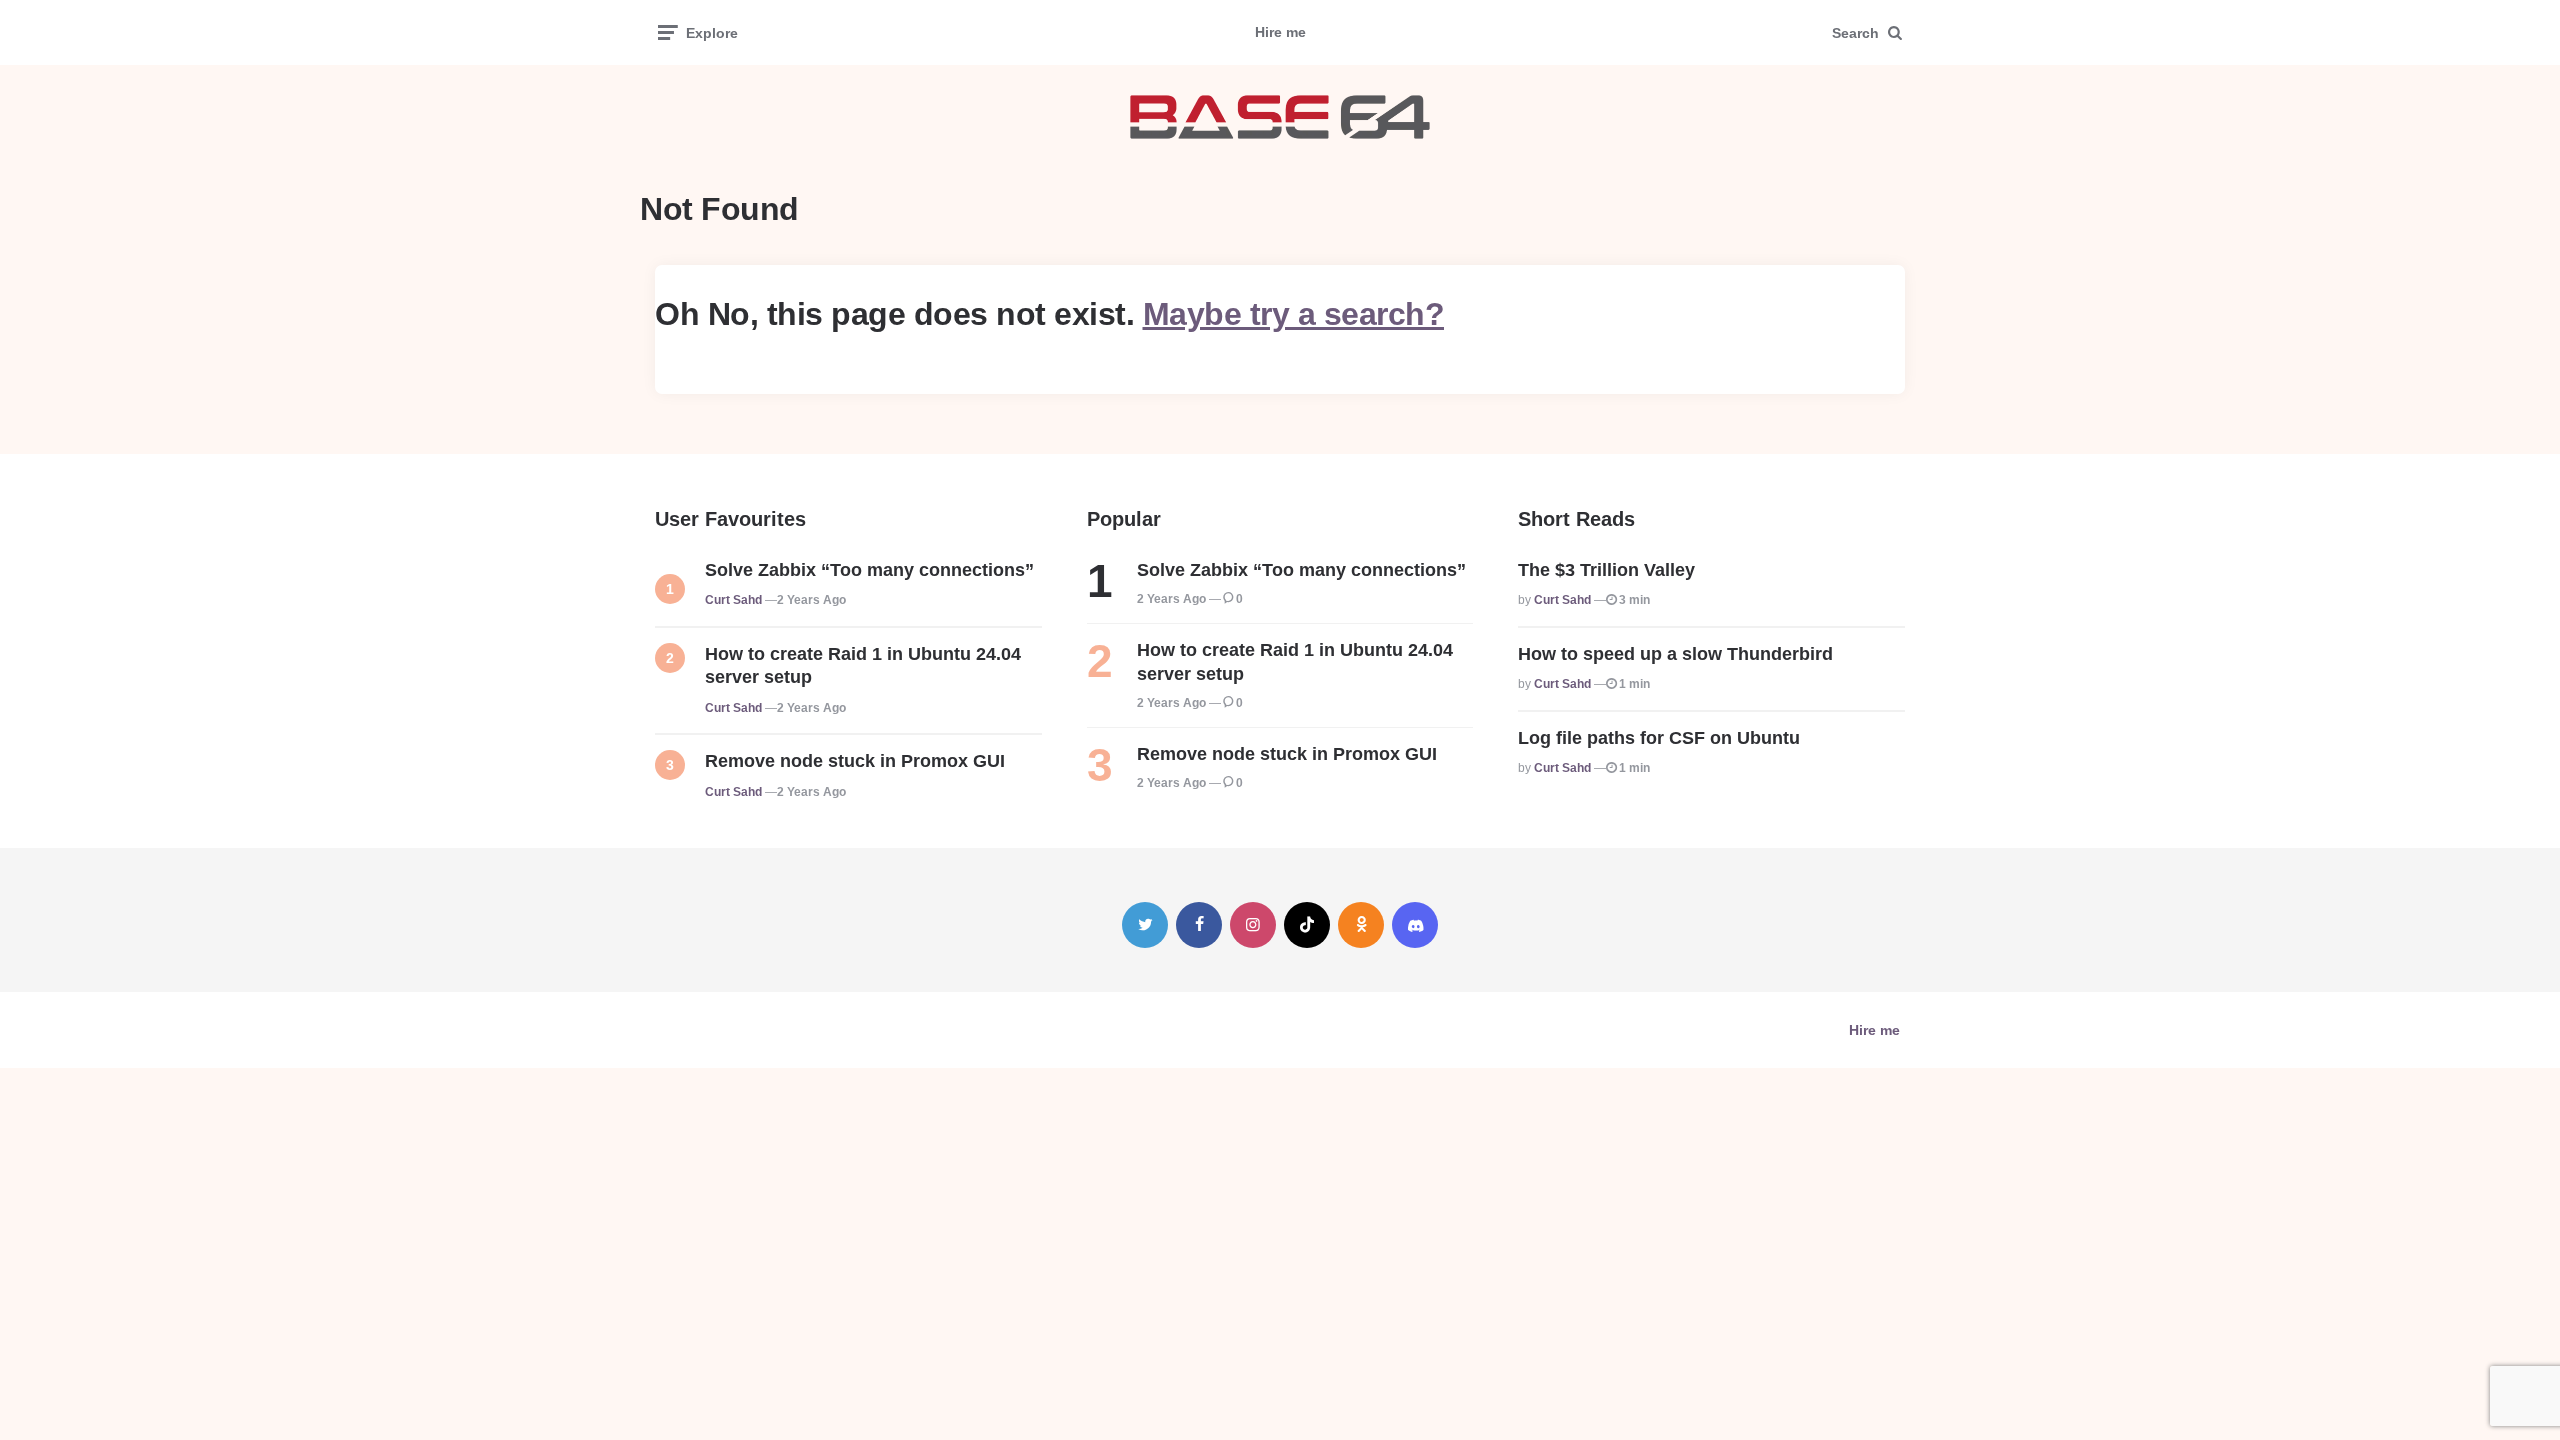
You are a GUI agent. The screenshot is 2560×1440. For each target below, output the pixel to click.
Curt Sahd (733, 600)
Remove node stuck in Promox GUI (855, 761)
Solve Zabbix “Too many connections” (869, 570)
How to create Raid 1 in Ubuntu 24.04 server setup (863, 665)
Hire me (1280, 32)
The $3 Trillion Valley (1606, 570)
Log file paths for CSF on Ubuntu (1659, 738)
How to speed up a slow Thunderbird (1675, 654)
